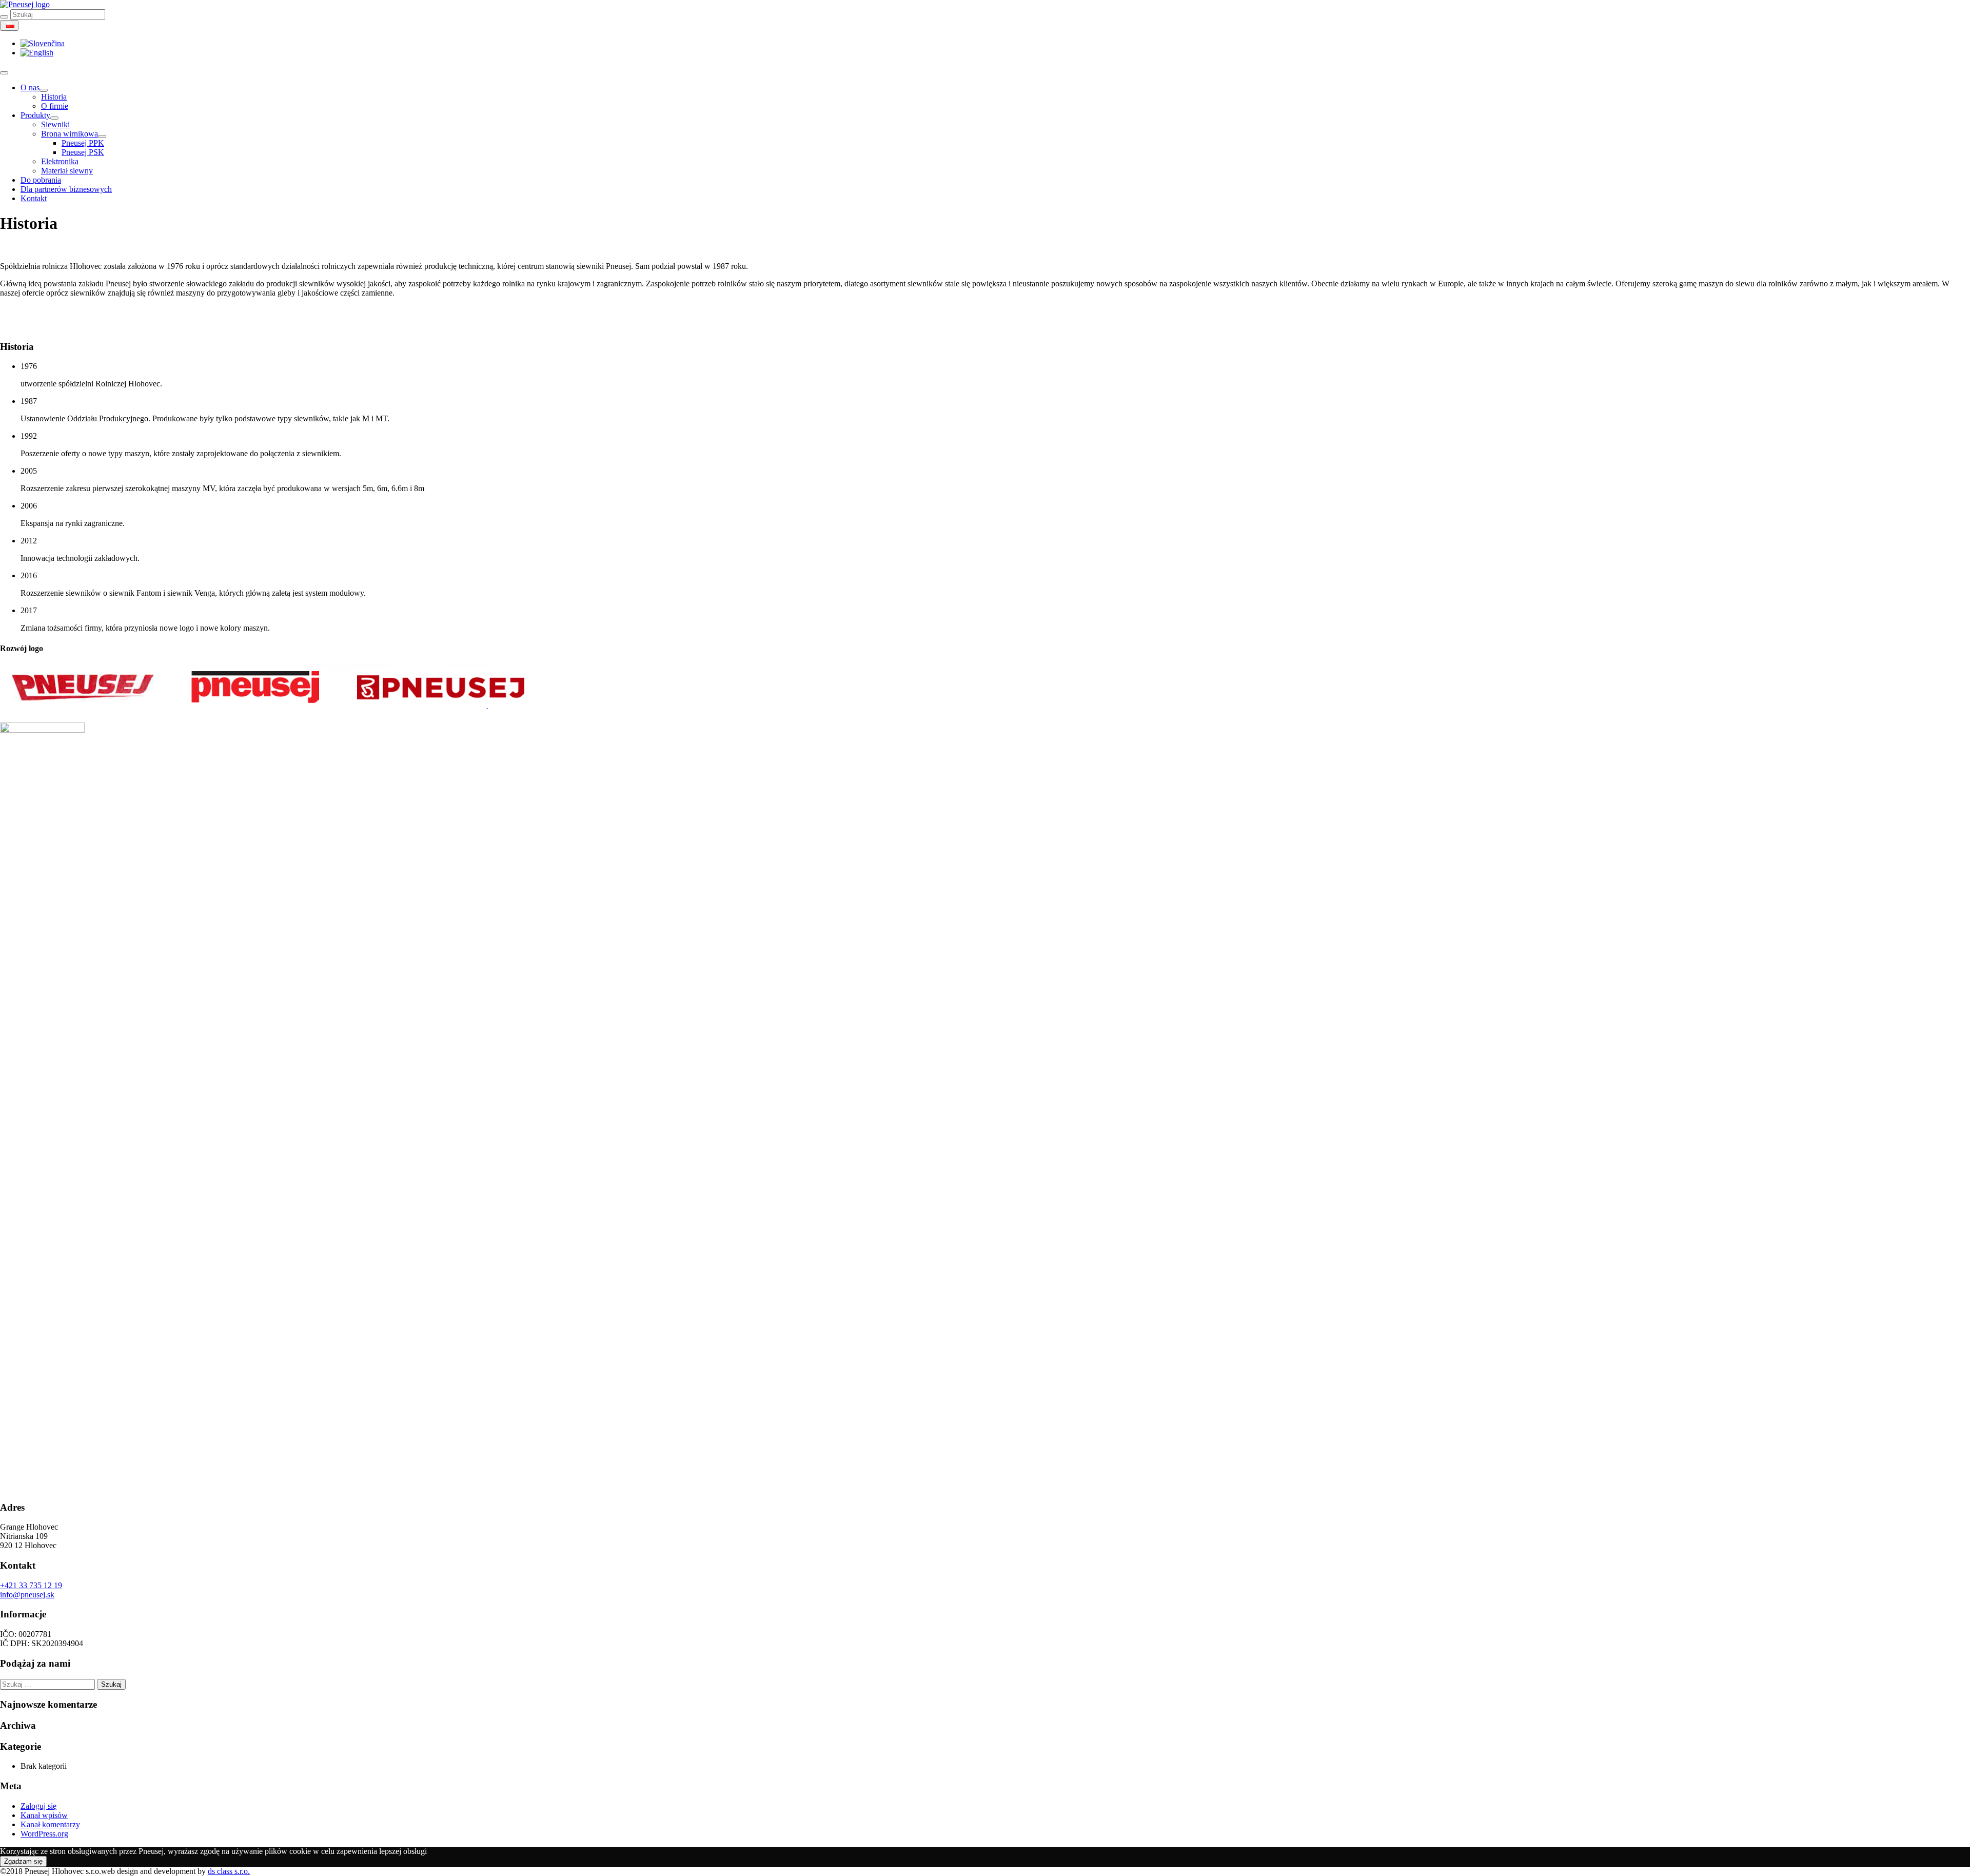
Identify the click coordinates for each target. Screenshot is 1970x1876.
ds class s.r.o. (229, 1871)
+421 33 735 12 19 (31, 1585)
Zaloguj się (38, 1806)
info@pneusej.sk (27, 1595)
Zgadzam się (23, 1861)
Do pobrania (41, 180)
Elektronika (60, 161)
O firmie (55, 106)
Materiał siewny (67, 171)
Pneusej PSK (83, 152)
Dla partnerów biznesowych (66, 189)
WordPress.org (44, 1834)
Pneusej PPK (83, 143)
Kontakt (34, 198)
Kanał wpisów (44, 1815)
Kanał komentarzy (50, 1824)
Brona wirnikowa (70, 134)
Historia (54, 97)
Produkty (35, 115)
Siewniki (55, 124)
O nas (30, 87)
